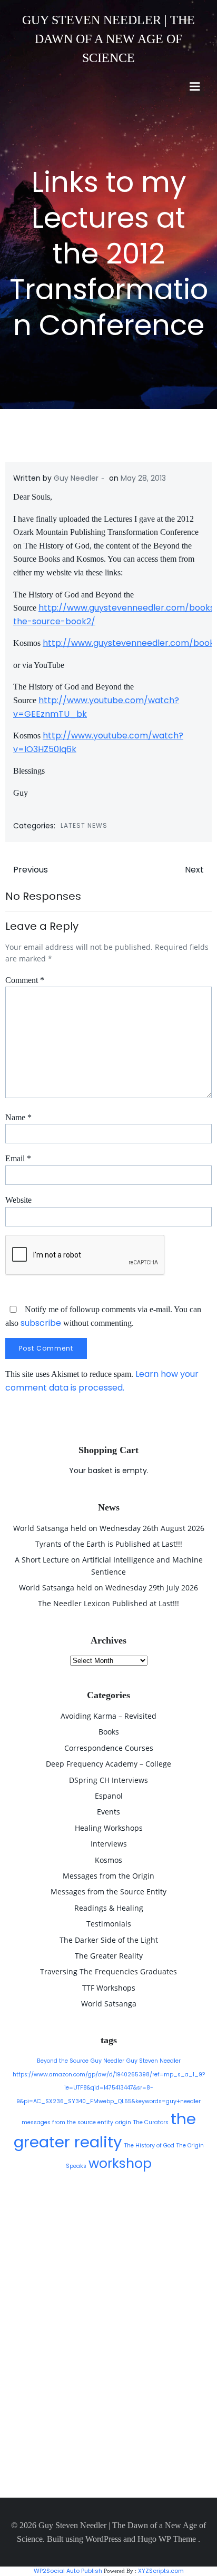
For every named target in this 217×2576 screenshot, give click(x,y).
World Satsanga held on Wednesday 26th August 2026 (109, 1528)
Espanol (109, 1796)
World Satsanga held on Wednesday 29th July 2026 (108, 1588)
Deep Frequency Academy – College (108, 1764)
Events (108, 1812)
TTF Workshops (109, 1988)
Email (18, 1158)
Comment (25, 980)
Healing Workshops (109, 1828)
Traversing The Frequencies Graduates (108, 1971)
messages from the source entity (67, 2122)
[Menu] (195, 87)
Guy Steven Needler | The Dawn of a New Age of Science (108, 39)
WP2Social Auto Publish (68, 2571)
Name (18, 1117)
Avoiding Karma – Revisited (108, 1716)
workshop (120, 2163)
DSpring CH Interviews (108, 1780)
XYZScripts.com (161, 2571)
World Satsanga (109, 2004)
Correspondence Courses (109, 1748)
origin (123, 2122)
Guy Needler (76, 478)
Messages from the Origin (108, 1876)
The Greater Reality (109, 1956)
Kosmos (108, 1860)
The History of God (149, 2146)
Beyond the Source (63, 2061)
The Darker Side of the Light (109, 1940)
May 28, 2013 (143, 478)
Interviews (109, 1844)
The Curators (151, 2122)
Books (109, 1732)
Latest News (84, 825)
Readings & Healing (109, 1908)
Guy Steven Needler (154, 2061)
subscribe (41, 1323)
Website (18, 1200)
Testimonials (109, 1924)
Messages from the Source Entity (108, 1892)
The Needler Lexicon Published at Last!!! (108, 1603)
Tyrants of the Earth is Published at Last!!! (109, 1544)
